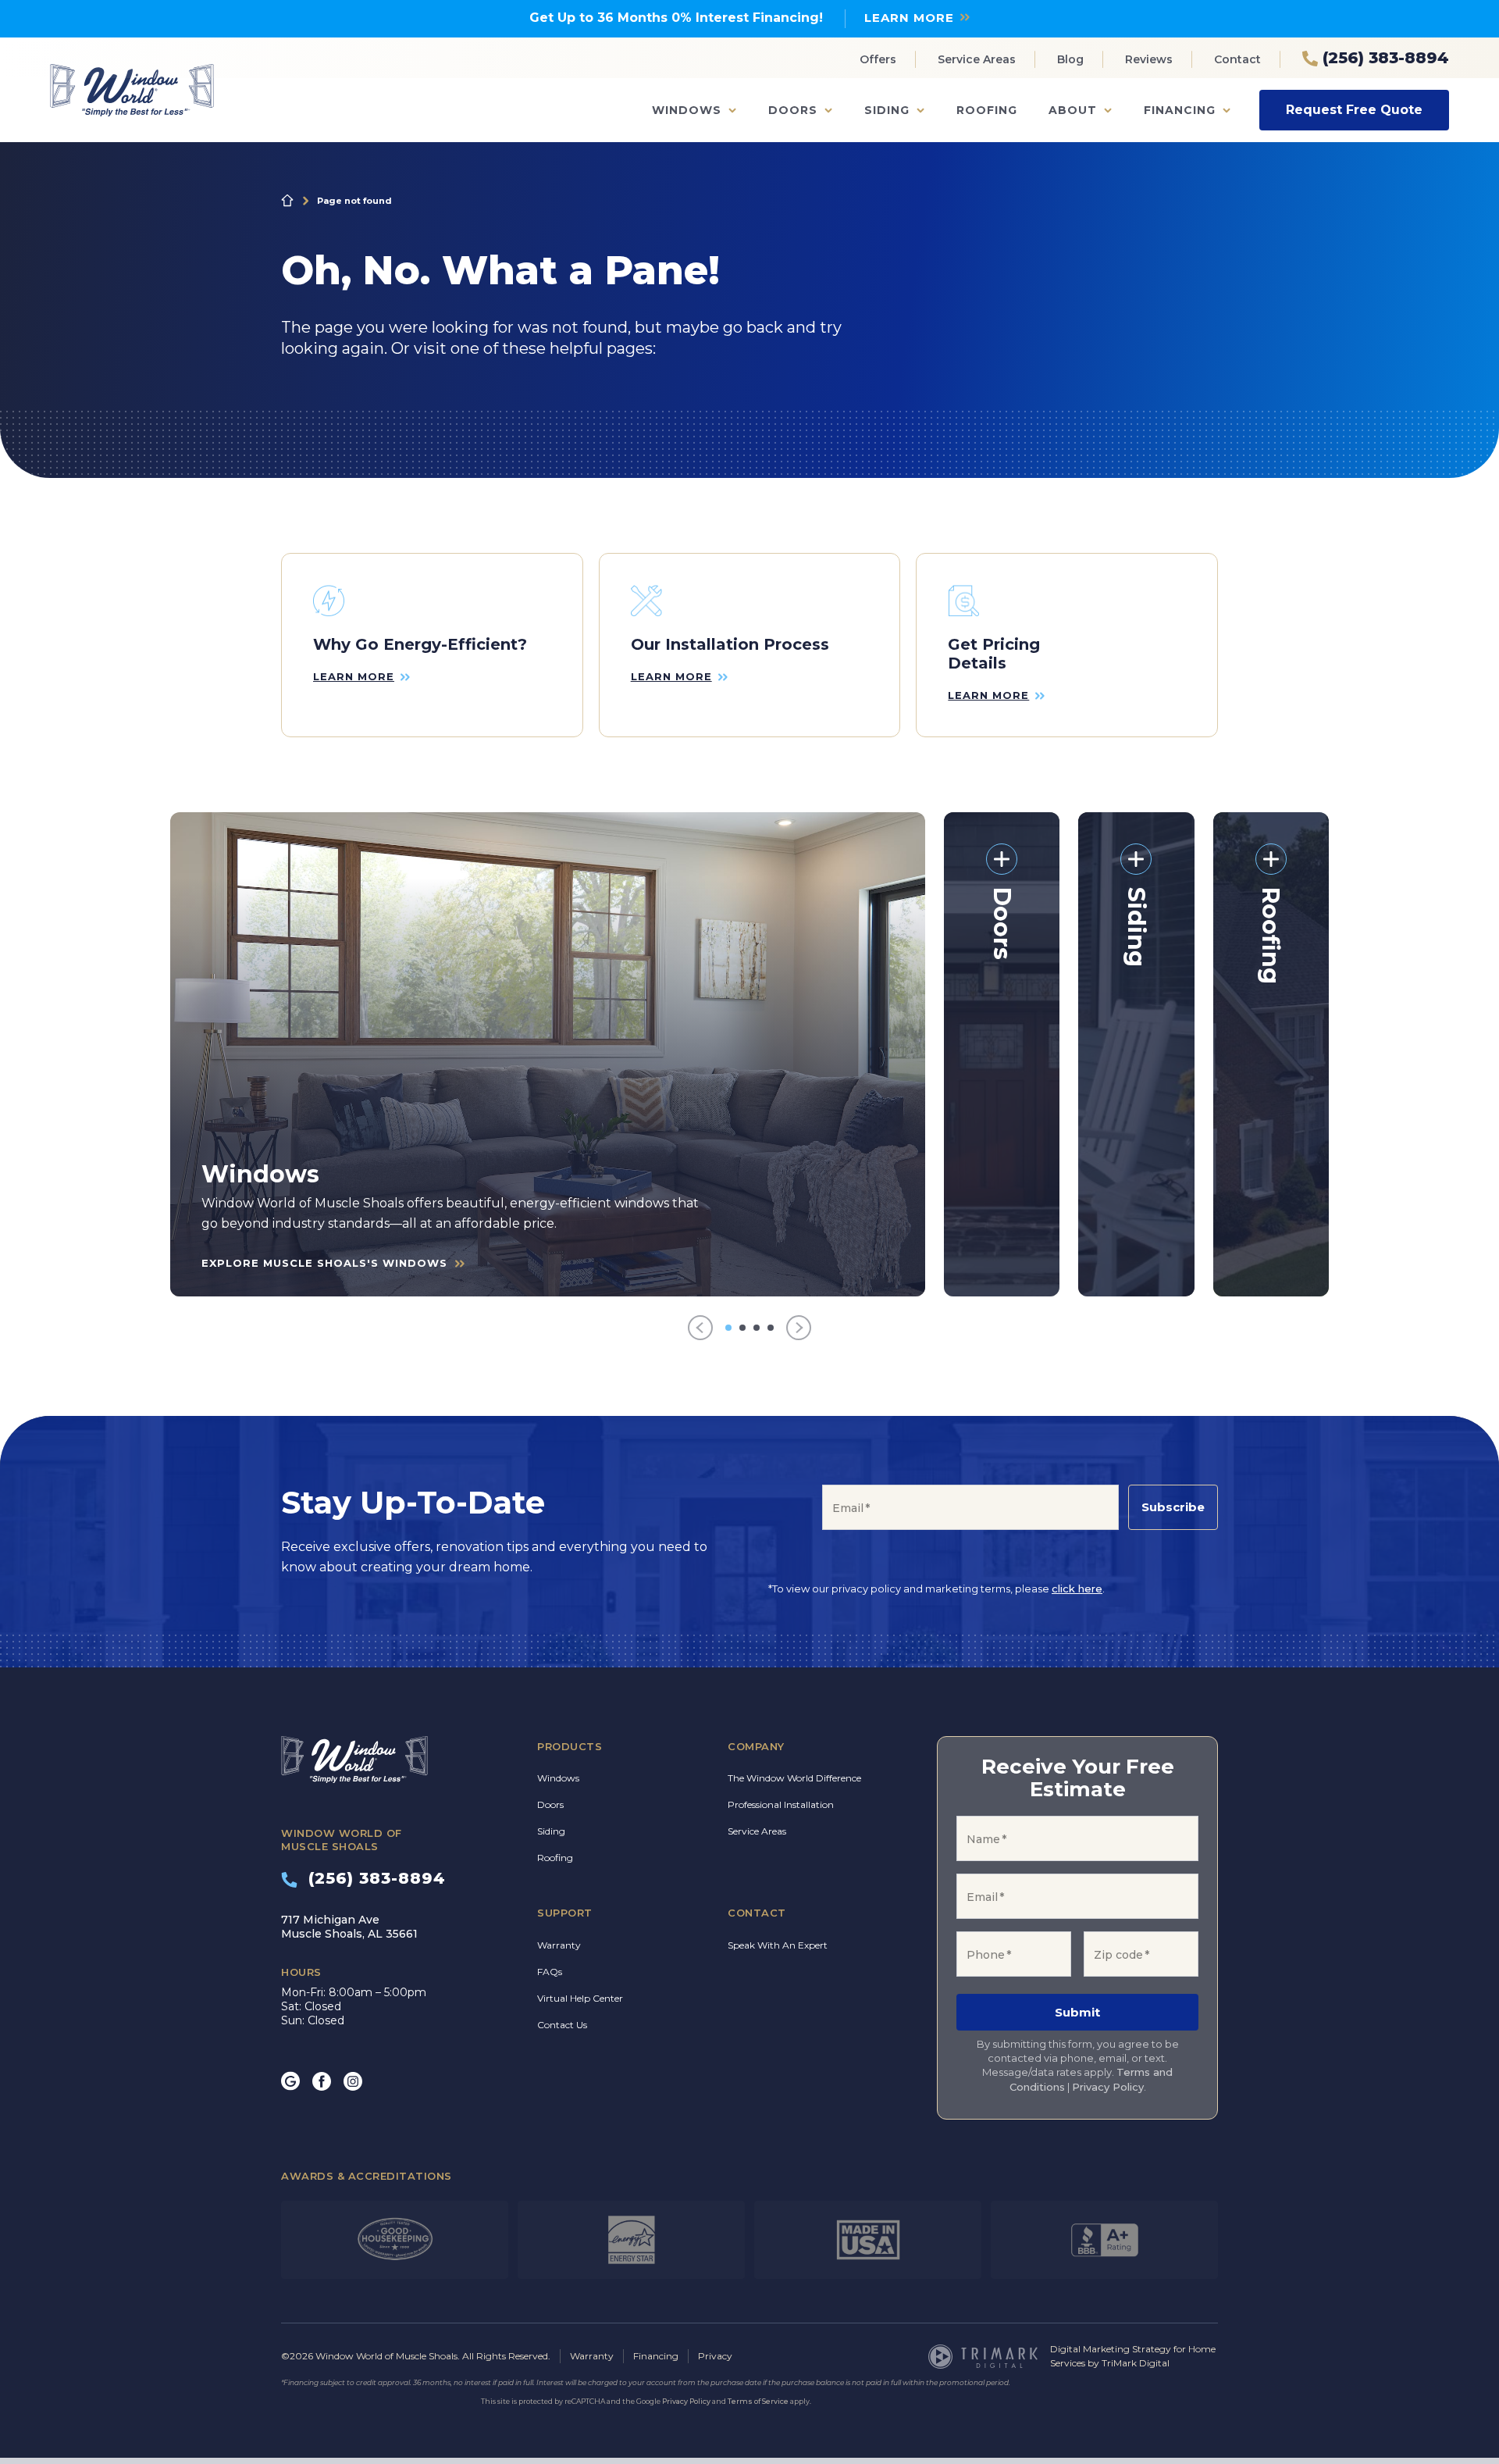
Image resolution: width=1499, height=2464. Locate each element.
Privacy (715, 2356)
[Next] (799, 1328)
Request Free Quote (1354, 110)
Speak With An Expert (778, 1945)
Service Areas (977, 59)
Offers (878, 59)
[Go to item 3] (757, 1328)
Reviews (1149, 59)
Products (570, 1746)
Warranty (559, 1945)
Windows (687, 110)
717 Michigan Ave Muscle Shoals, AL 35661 (349, 1927)
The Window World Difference (794, 1778)
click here (1077, 1589)
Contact (1237, 59)
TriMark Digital (1136, 2363)
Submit (1077, 2012)
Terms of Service (758, 2401)
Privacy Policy (1108, 2087)
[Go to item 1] (728, 1328)
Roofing (987, 110)
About (1073, 110)
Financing (1180, 110)
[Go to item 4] (771, 1328)
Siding (887, 110)
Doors (793, 110)
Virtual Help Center (580, 1998)
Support (565, 1913)
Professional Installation (781, 1804)
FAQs (550, 1972)
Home (287, 201)
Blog (1070, 59)
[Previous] (700, 1328)
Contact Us (562, 2025)
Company (756, 1746)
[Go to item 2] (742, 1328)
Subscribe (1173, 1507)
